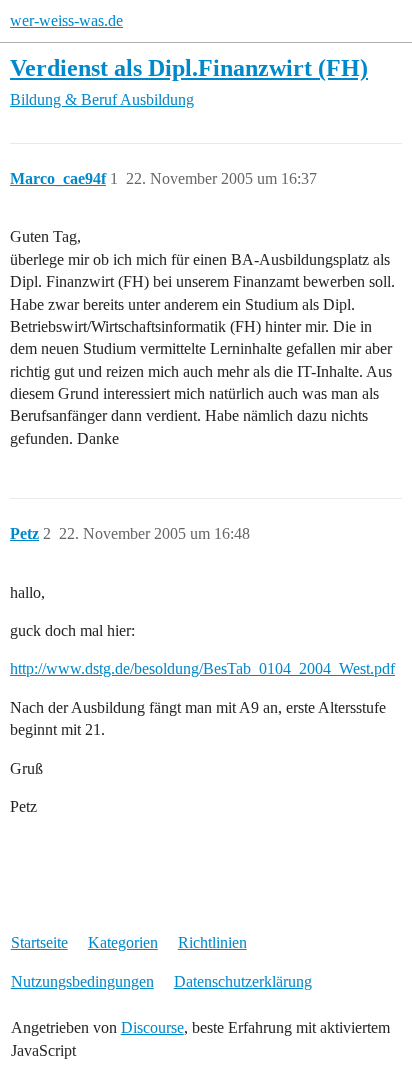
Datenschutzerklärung (243, 981)
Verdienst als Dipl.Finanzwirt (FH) (189, 67)
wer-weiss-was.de (66, 20)
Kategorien (123, 942)
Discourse (152, 1027)
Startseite (39, 942)
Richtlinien (212, 942)
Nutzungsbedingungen (82, 981)
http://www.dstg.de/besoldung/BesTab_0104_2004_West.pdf (202, 668)
